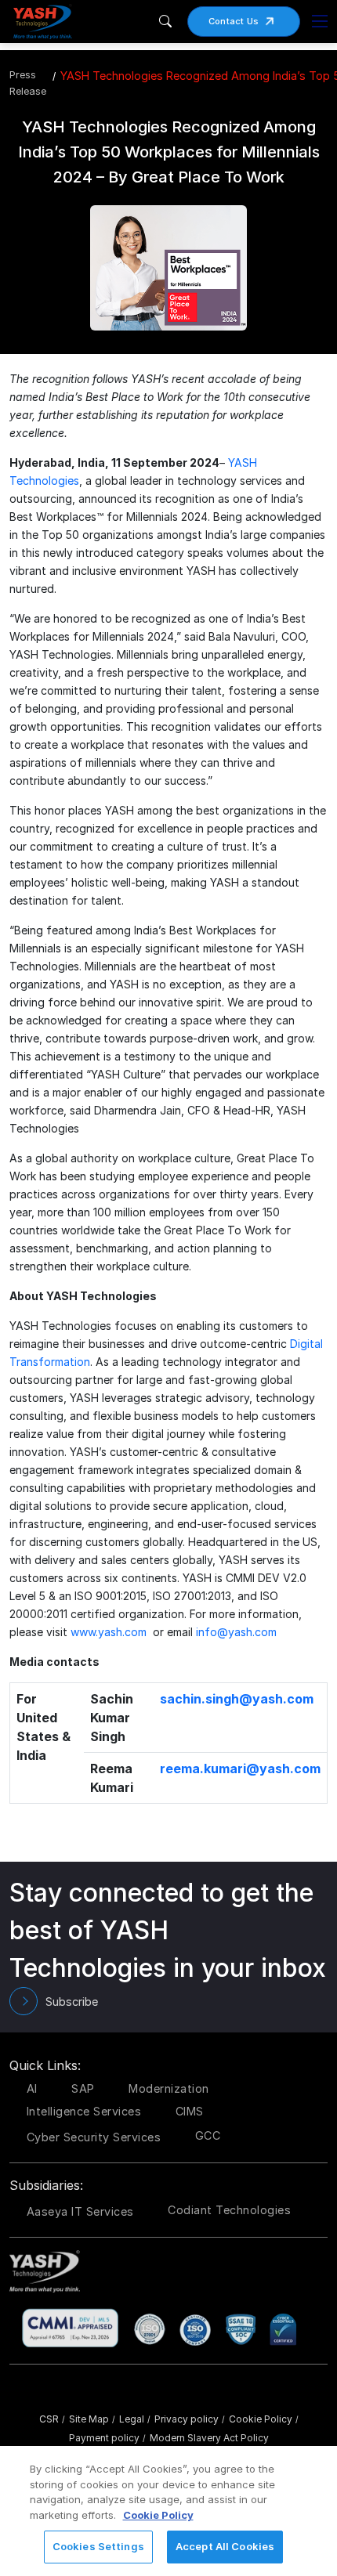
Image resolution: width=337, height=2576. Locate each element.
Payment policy (107, 2438)
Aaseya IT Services (80, 2211)
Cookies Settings (98, 2546)
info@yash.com (236, 1632)
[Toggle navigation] (320, 21)
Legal (135, 2419)
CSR (52, 2419)
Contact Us (234, 21)
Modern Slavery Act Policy (209, 2438)
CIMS (190, 2111)
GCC (208, 2135)
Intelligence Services (84, 2111)
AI (32, 2088)
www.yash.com (109, 1632)
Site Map (92, 2419)
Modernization (169, 2088)
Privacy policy (190, 2419)
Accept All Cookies (225, 2546)
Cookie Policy (264, 2419)
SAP (83, 2088)
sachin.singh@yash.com (237, 1699)
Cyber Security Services (94, 2137)
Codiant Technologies (229, 2210)
